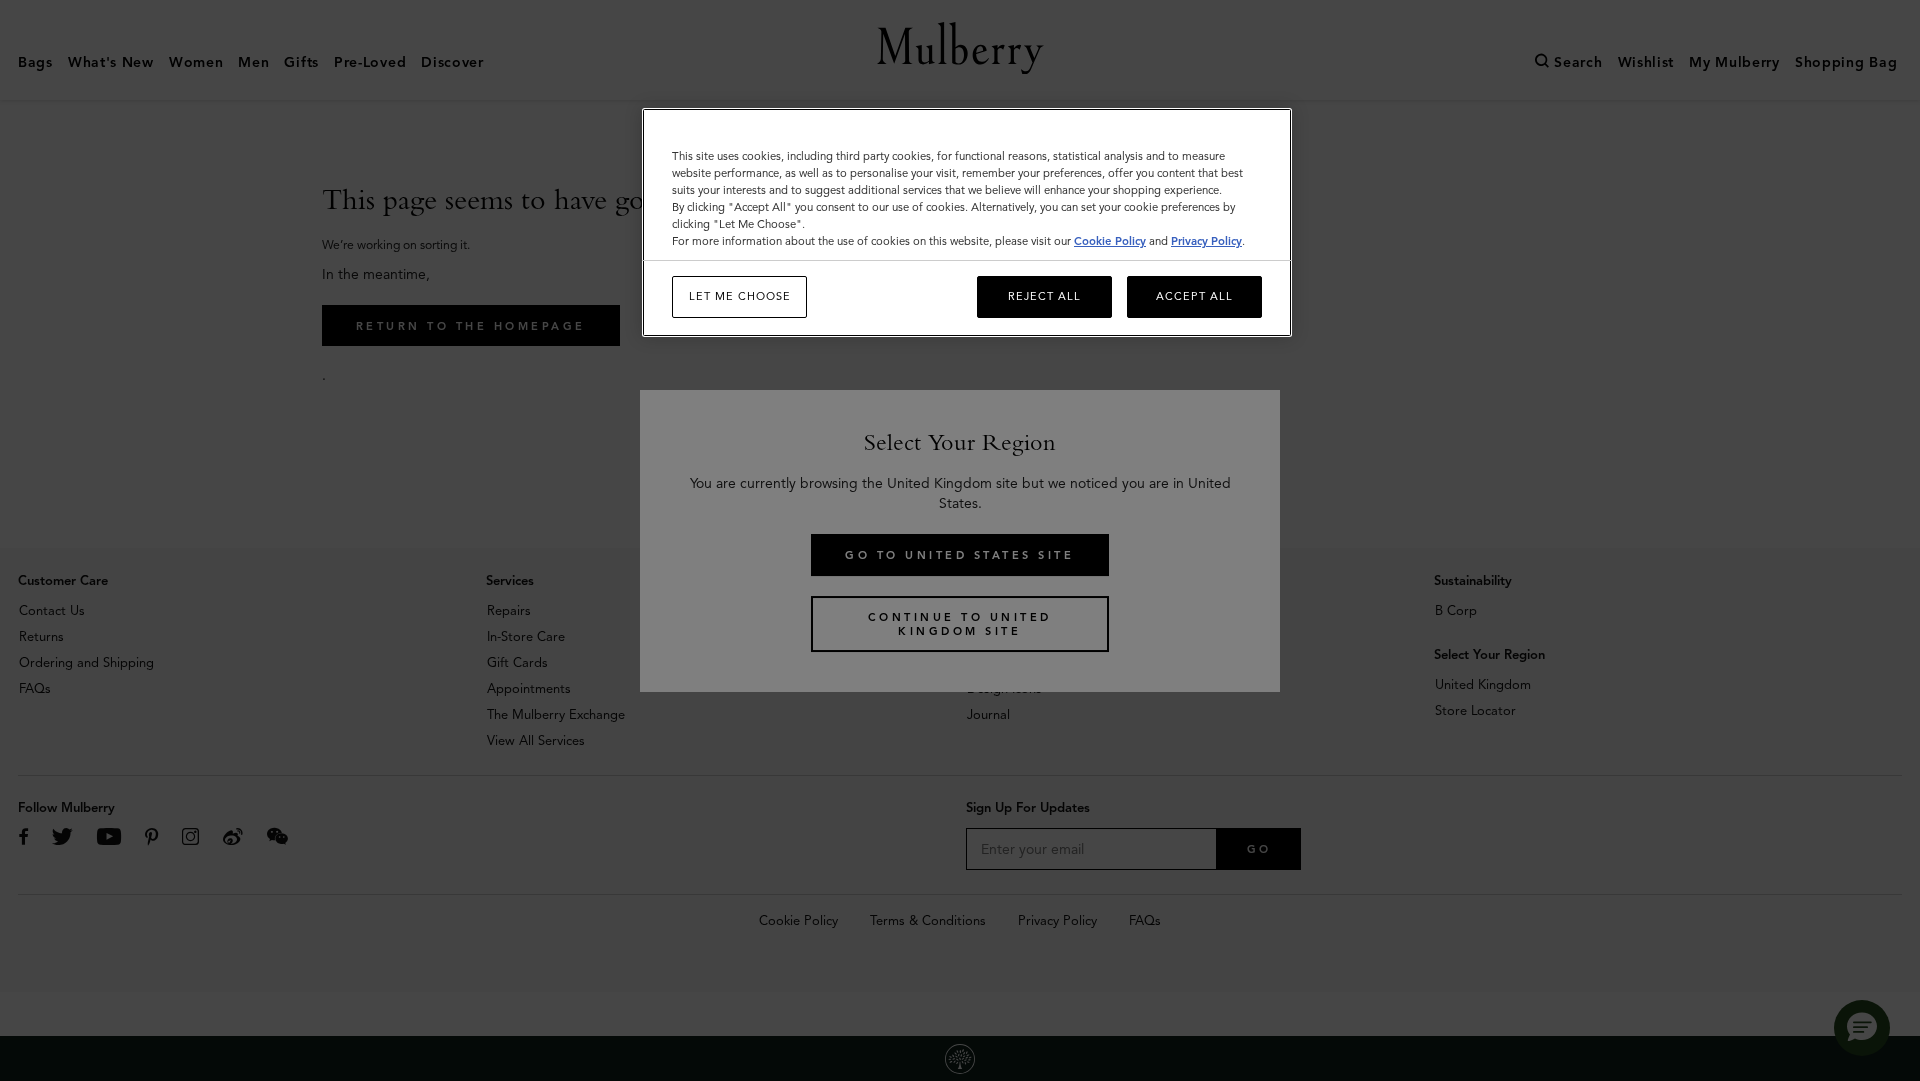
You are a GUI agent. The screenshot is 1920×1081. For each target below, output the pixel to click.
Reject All (1044, 296)
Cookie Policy (1110, 241)
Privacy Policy (1206, 241)
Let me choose (740, 296)
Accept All (1194, 296)
